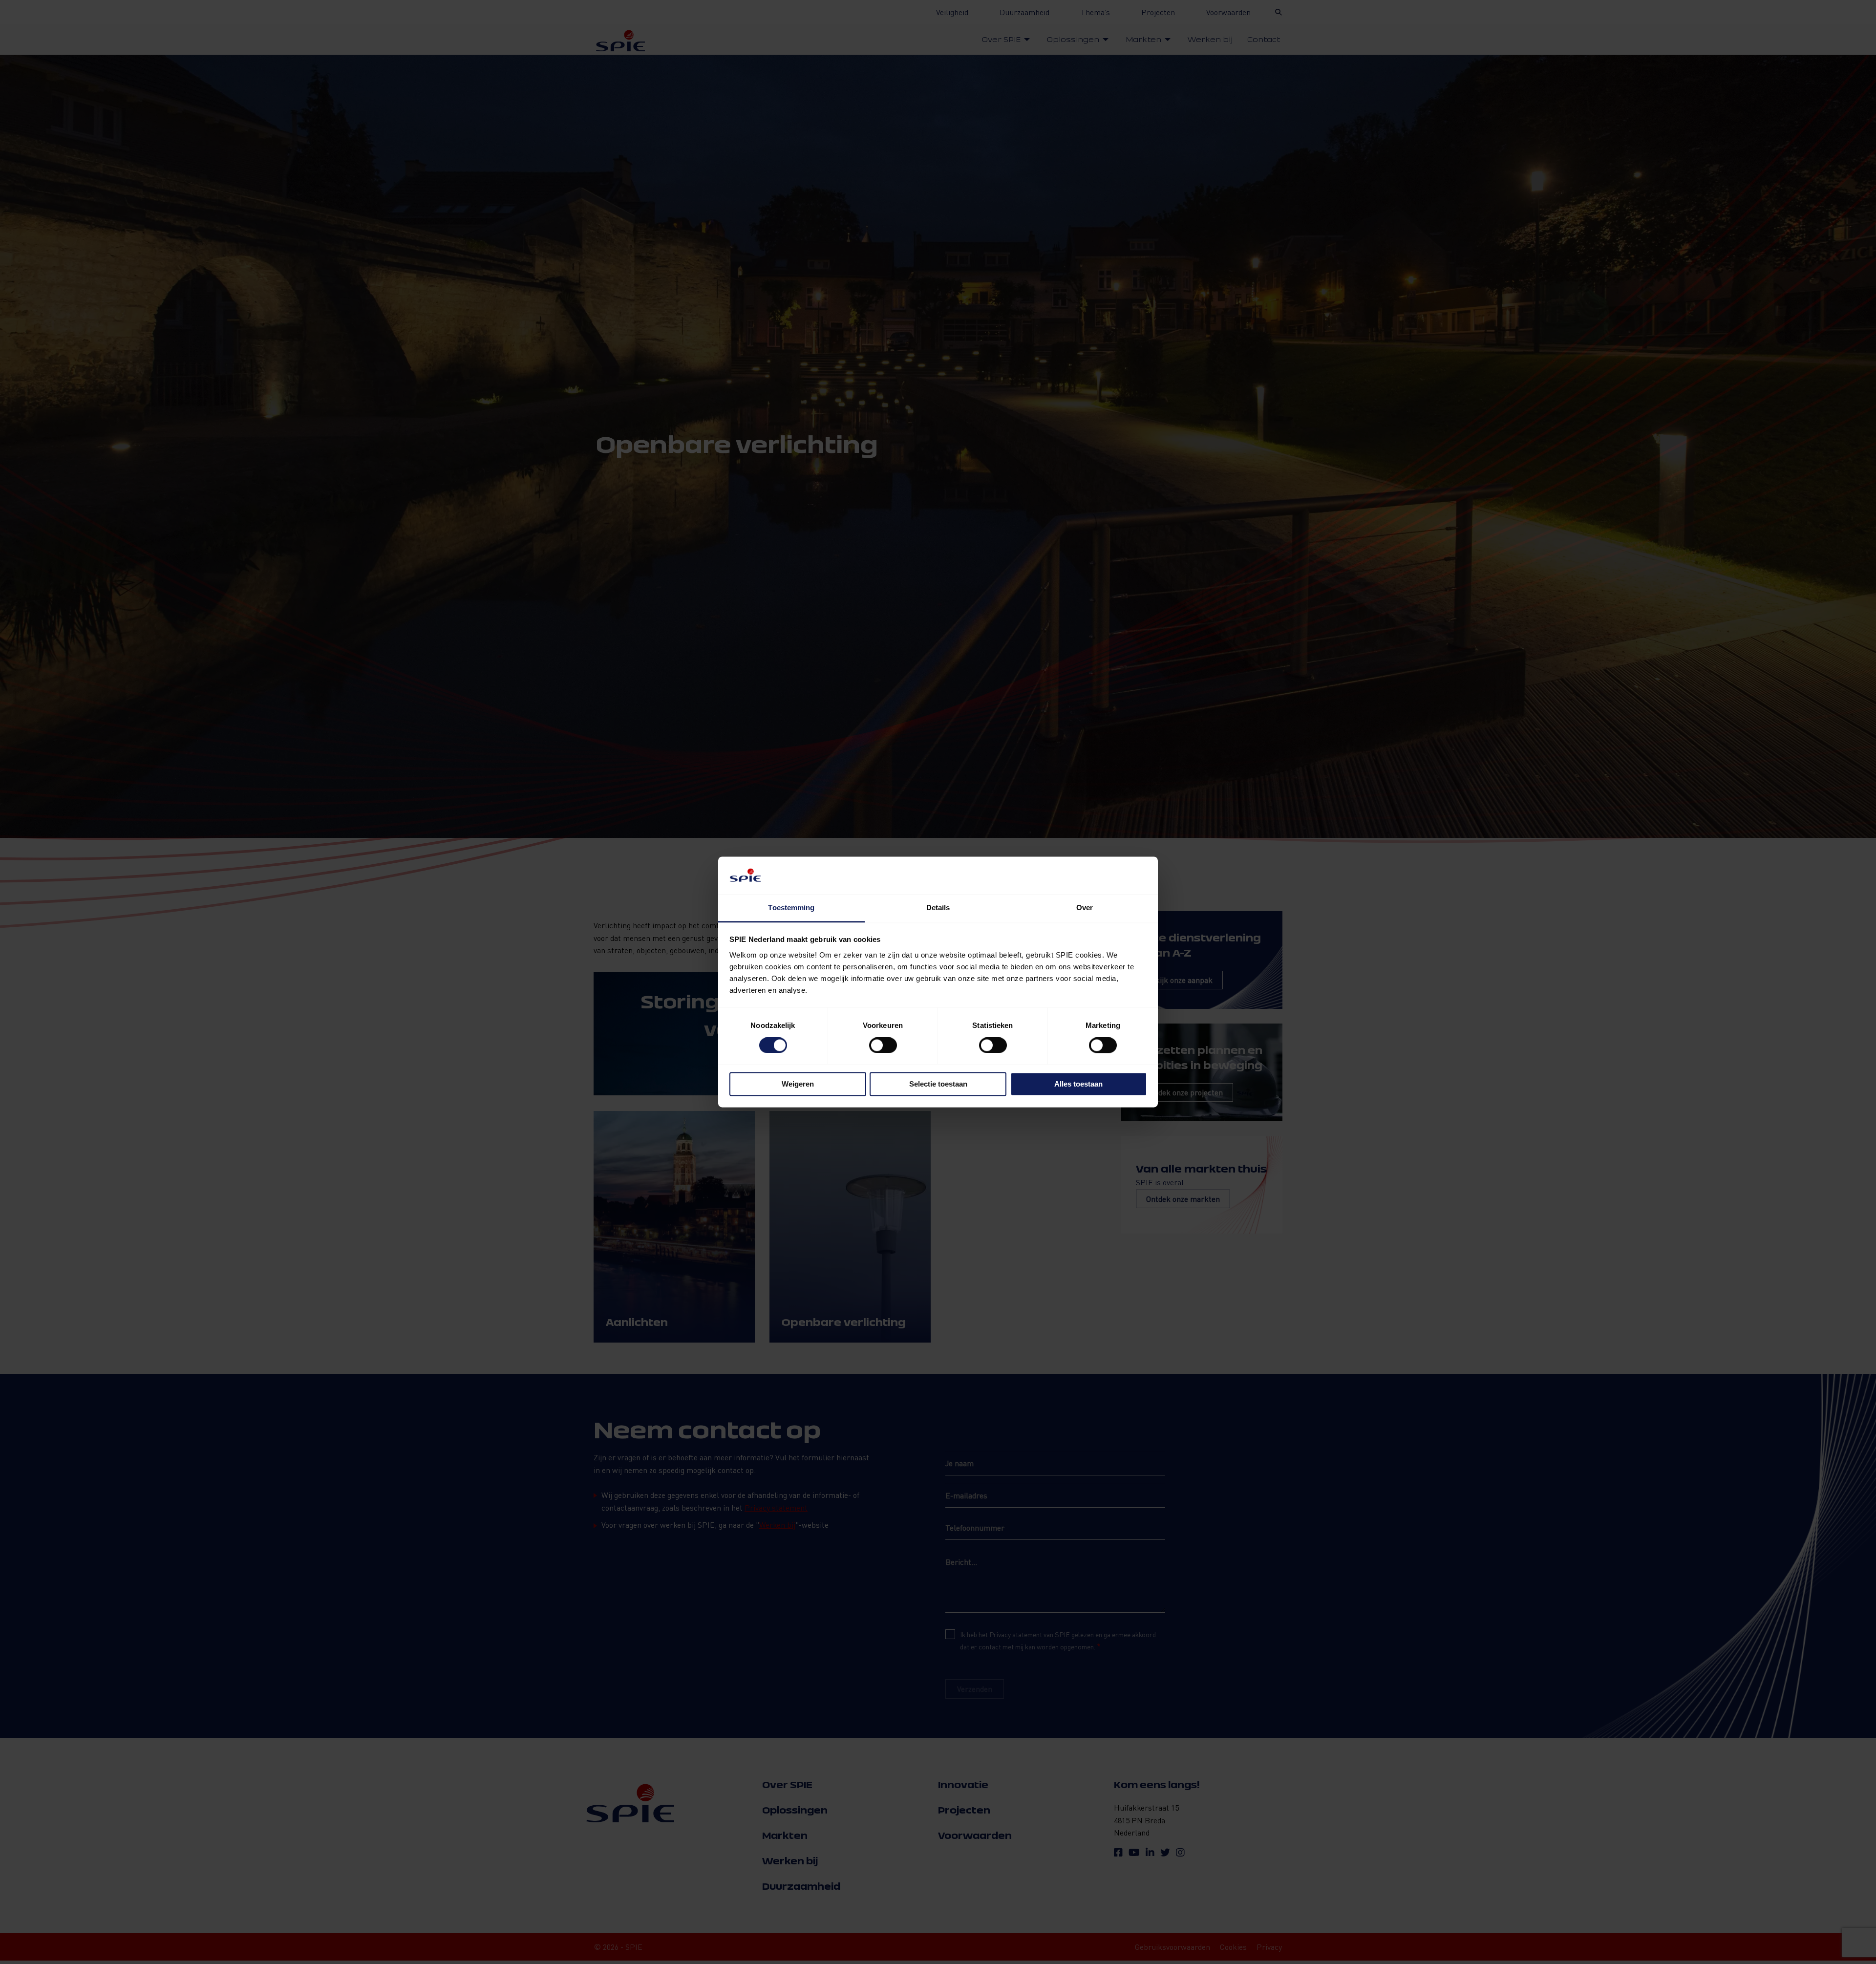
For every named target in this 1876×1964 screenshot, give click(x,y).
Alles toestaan (1078, 1084)
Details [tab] (938, 907)
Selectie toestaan (938, 1084)
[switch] (883, 1046)
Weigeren (798, 1084)
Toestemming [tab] (791, 907)
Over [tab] (1085, 907)
